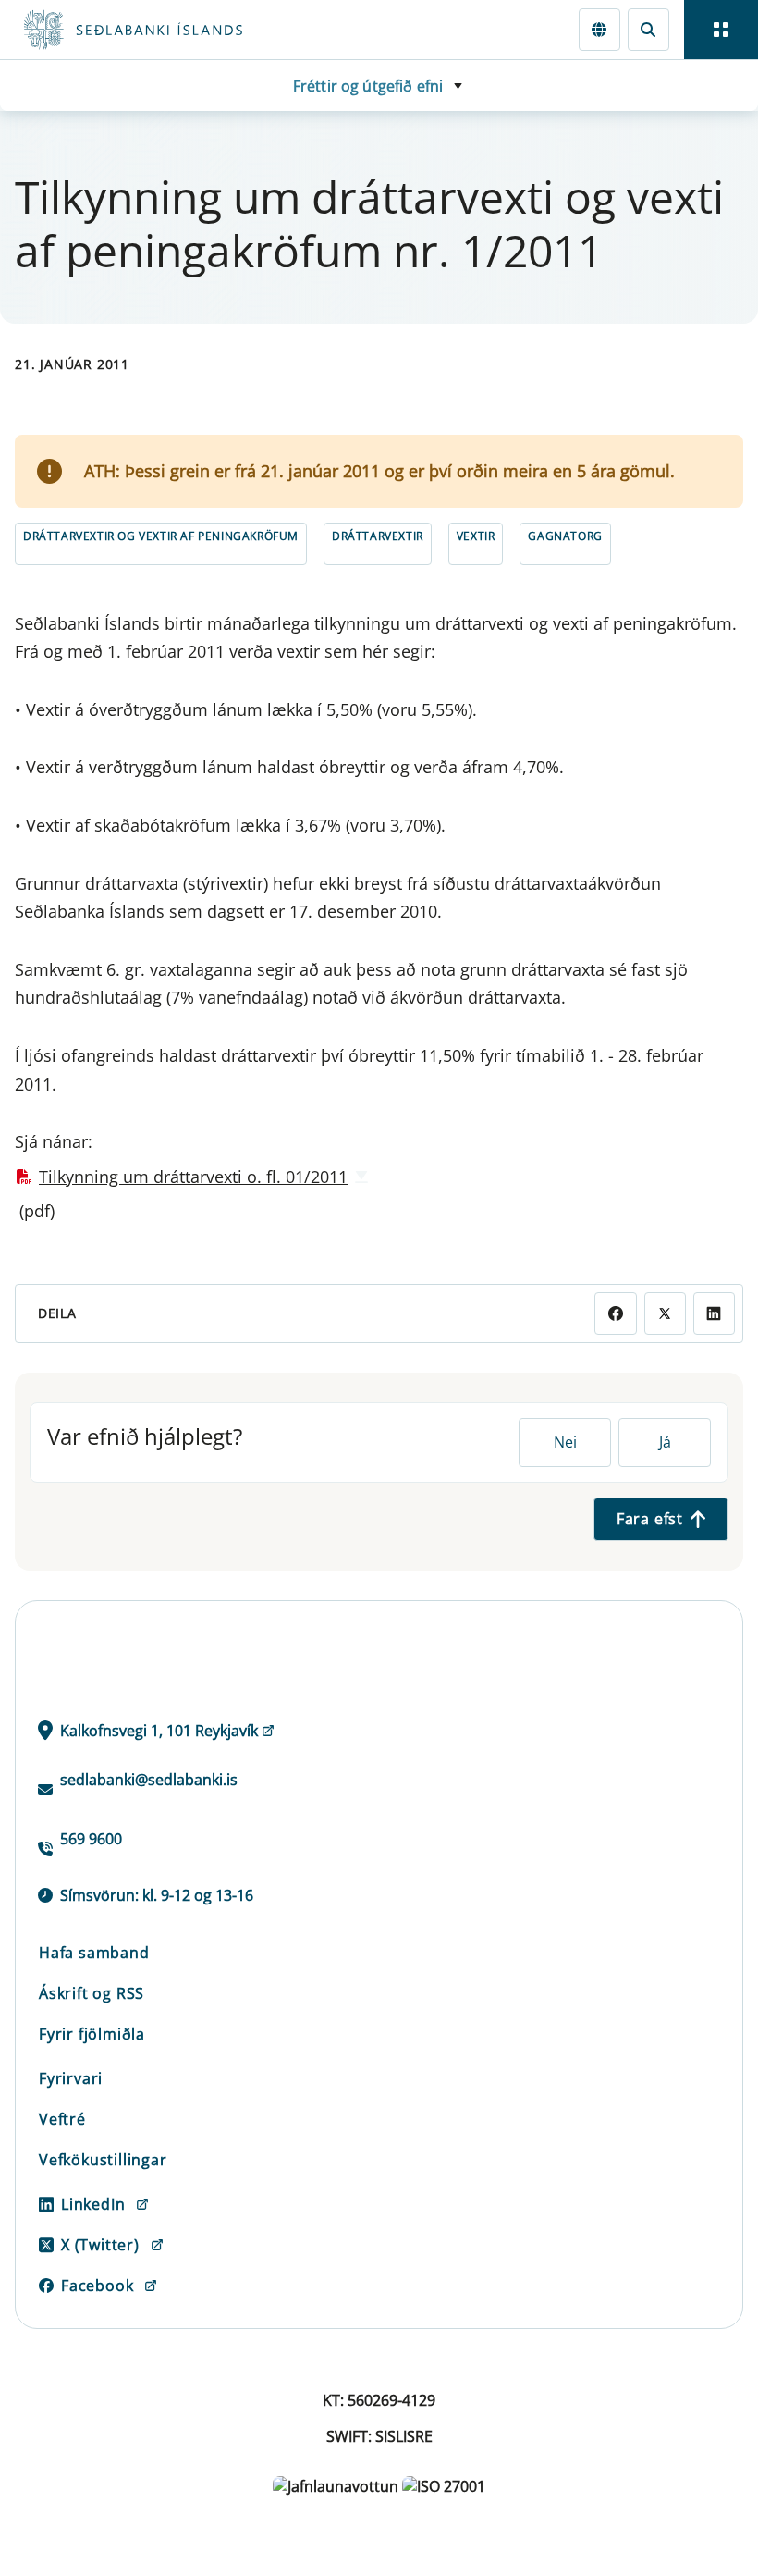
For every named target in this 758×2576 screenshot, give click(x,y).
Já (665, 1442)
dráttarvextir (378, 536)
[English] (599, 29)
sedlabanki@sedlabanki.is (149, 1780)
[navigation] (721, 30)
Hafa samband (94, 1953)
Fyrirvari (71, 2078)
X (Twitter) (100, 2245)
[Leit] (648, 29)
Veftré (62, 2119)
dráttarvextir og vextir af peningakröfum (161, 536)
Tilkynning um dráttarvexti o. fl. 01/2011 (193, 1177)
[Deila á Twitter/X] (665, 1313)
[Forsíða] (200, 30)
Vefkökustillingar (103, 2160)
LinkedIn (93, 2204)
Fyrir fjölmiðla (92, 2034)
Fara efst (650, 1519)
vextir (476, 536)
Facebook (97, 2286)
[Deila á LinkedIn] (714, 1313)
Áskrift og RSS (92, 1993)
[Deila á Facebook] (615, 1313)
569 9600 (91, 1839)
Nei (565, 1442)
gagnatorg (565, 536)
